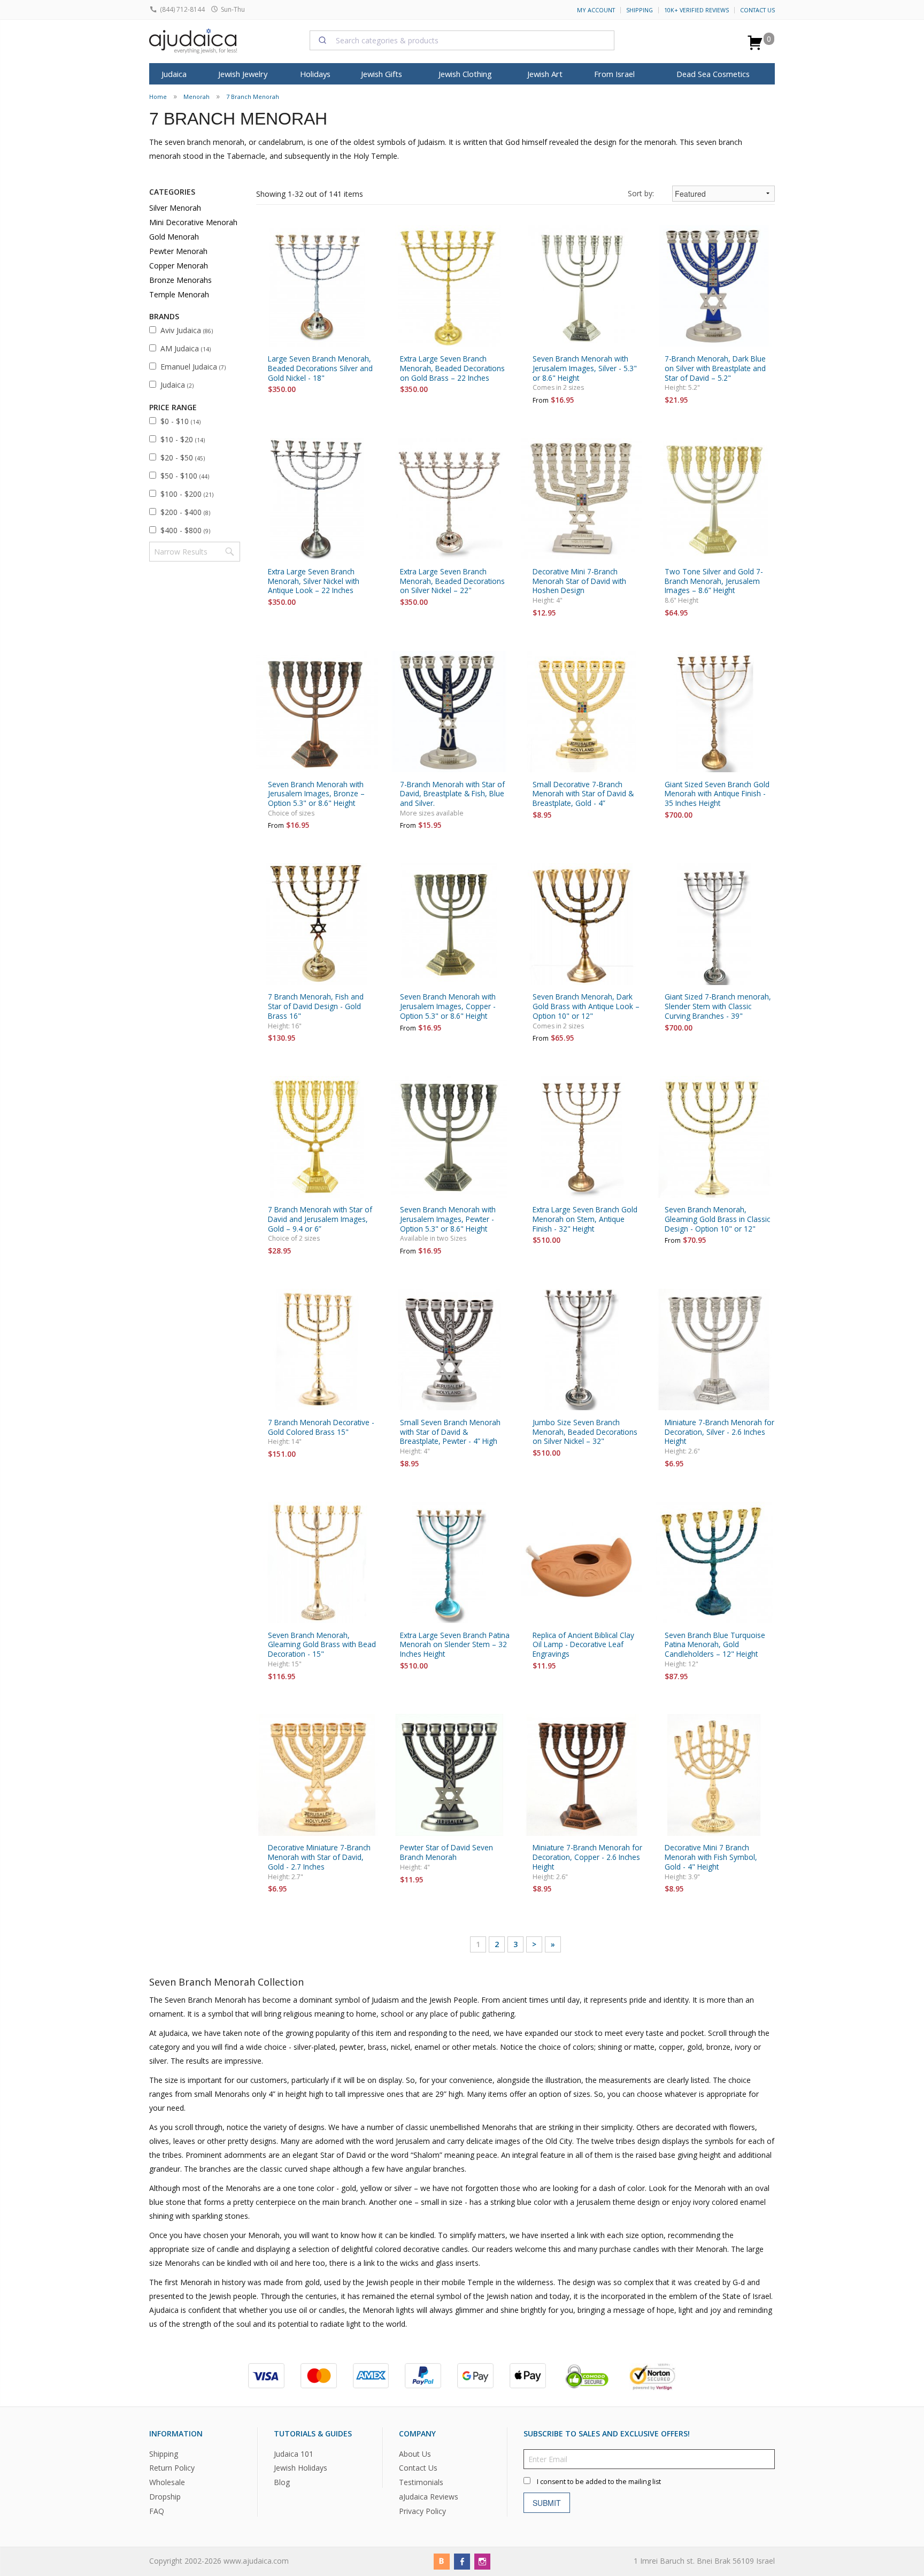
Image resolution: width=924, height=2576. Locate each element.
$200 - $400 (185, 512)
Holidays (315, 74)
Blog (282, 2483)
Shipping (640, 10)
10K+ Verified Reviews (696, 10)
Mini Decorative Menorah (193, 222)
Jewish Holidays (301, 2468)
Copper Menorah (179, 266)
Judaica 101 (294, 2454)
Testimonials (421, 2483)
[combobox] (462, 40)
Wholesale (167, 2483)
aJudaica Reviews (429, 2497)
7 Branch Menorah (253, 97)
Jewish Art (545, 74)
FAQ (157, 2512)
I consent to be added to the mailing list (599, 2482)
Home (158, 97)
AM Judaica (186, 348)
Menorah (197, 97)
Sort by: (641, 193)
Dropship (165, 2497)
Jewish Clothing (465, 74)
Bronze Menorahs (180, 280)
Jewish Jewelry (243, 74)
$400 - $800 (185, 530)
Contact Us (757, 10)
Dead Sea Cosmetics (713, 74)
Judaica (177, 385)
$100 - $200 (187, 494)
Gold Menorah (174, 237)
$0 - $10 (180, 421)
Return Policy (172, 2468)
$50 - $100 (185, 476)
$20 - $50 (183, 457)
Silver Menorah (175, 208)
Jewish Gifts (382, 74)
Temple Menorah (179, 294)
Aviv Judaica (187, 330)
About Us (415, 2454)
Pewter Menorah (178, 251)
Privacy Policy (422, 2512)
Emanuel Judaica (193, 367)
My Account (596, 10)
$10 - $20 (183, 439)
